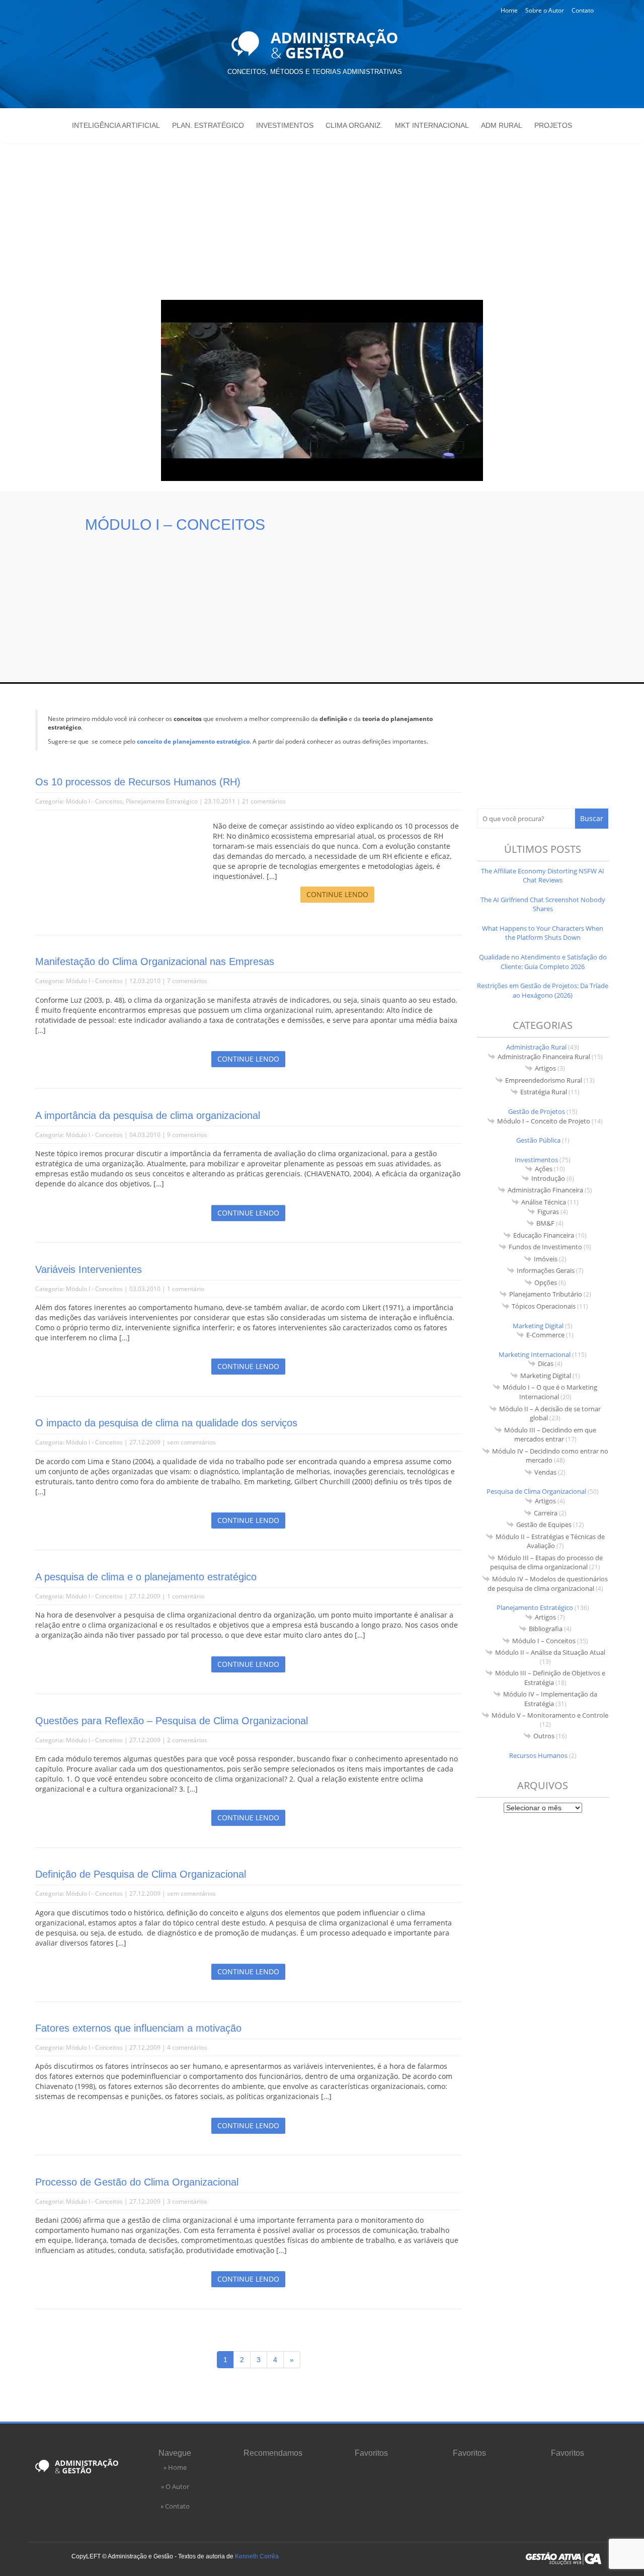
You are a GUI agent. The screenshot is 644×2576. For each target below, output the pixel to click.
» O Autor (175, 2486)
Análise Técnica (544, 1202)
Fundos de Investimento (545, 1247)
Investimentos (285, 125)
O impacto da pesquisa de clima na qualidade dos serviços (166, 1423)
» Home (175, 2467)
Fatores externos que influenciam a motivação (138, 2028)
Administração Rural (536, 1047)
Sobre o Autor (545, 10)
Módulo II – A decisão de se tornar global (550, 1414)
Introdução (548, 1178)
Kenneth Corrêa (257, 2556)
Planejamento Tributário (546, 1294)
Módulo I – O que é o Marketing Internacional (550, 1392)
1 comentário (186, 1289)
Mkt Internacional (432, 125)
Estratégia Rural (544, 1092)
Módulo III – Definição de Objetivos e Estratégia (550, 1678)
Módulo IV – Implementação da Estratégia (550, 1699)
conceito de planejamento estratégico (193, 741)
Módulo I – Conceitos (544, 1641)
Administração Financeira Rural (544, 1057)
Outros (544, 1736)
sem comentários (191, 1442)
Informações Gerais (546, 1270)
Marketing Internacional (535, 1354)
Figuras (548, 1212)
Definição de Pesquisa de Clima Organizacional (141, 1874)
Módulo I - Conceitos (94, 801)
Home (509, 10)
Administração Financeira (545, 1190)
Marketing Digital (538, 1326)
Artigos (545, 1068)
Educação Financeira (544, 1235)
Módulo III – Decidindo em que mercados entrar (550, 1435)
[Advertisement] (322, 219)
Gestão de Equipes (544, 1524)
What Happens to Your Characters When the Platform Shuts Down (543, 933)
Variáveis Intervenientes (89, 1269)
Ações (544, 1169)
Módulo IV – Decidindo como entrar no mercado (550, 1456)
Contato (583, 10)
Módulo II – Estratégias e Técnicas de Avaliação (550, 1541)
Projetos (553, 125)
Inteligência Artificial (116, 125)
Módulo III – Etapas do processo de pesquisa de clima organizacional (546, 1562)
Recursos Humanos (538, 1755)
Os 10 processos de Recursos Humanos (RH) (138, 782)
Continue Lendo (337, 894)
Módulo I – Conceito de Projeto (544, 1121)
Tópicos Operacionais (544, 1306)
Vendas (545, 1472)
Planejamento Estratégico (162, 801)
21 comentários (264, 801)
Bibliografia (546, 1629)
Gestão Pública (538, 1140)
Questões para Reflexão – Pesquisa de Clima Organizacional (172, 1721)
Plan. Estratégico (208, 125)
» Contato (175, 2506)
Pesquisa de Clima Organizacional (536, 1491)
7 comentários (187, 981)
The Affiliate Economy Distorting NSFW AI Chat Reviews (543, 876)
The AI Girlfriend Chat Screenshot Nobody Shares (543, 904)
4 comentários (187, 2047)
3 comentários (187, 2201)
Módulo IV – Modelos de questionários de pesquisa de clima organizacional (548, 1584)
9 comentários (187, 1135)
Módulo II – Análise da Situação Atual (550, 1652)
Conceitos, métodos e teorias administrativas (315, 72)
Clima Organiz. (354, 125)
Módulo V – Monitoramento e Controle (550, 1715)
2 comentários (187, 1740)
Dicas (546, 1363)
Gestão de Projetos (537, 1111)
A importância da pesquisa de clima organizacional (148, 1115)
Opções (546, 1282)
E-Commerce (545, 1335)
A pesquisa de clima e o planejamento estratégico (146, 1577)
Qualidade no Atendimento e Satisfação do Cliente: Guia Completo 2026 (543, 962)
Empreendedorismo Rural (544, 1080)
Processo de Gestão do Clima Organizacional (137, 2182)
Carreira (546, 1513)
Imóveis (546, 1259)
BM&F (545, 1223)
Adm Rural (502, 125)
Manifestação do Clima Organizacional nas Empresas (155, 961)
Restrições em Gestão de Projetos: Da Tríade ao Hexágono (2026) (543, 990)
